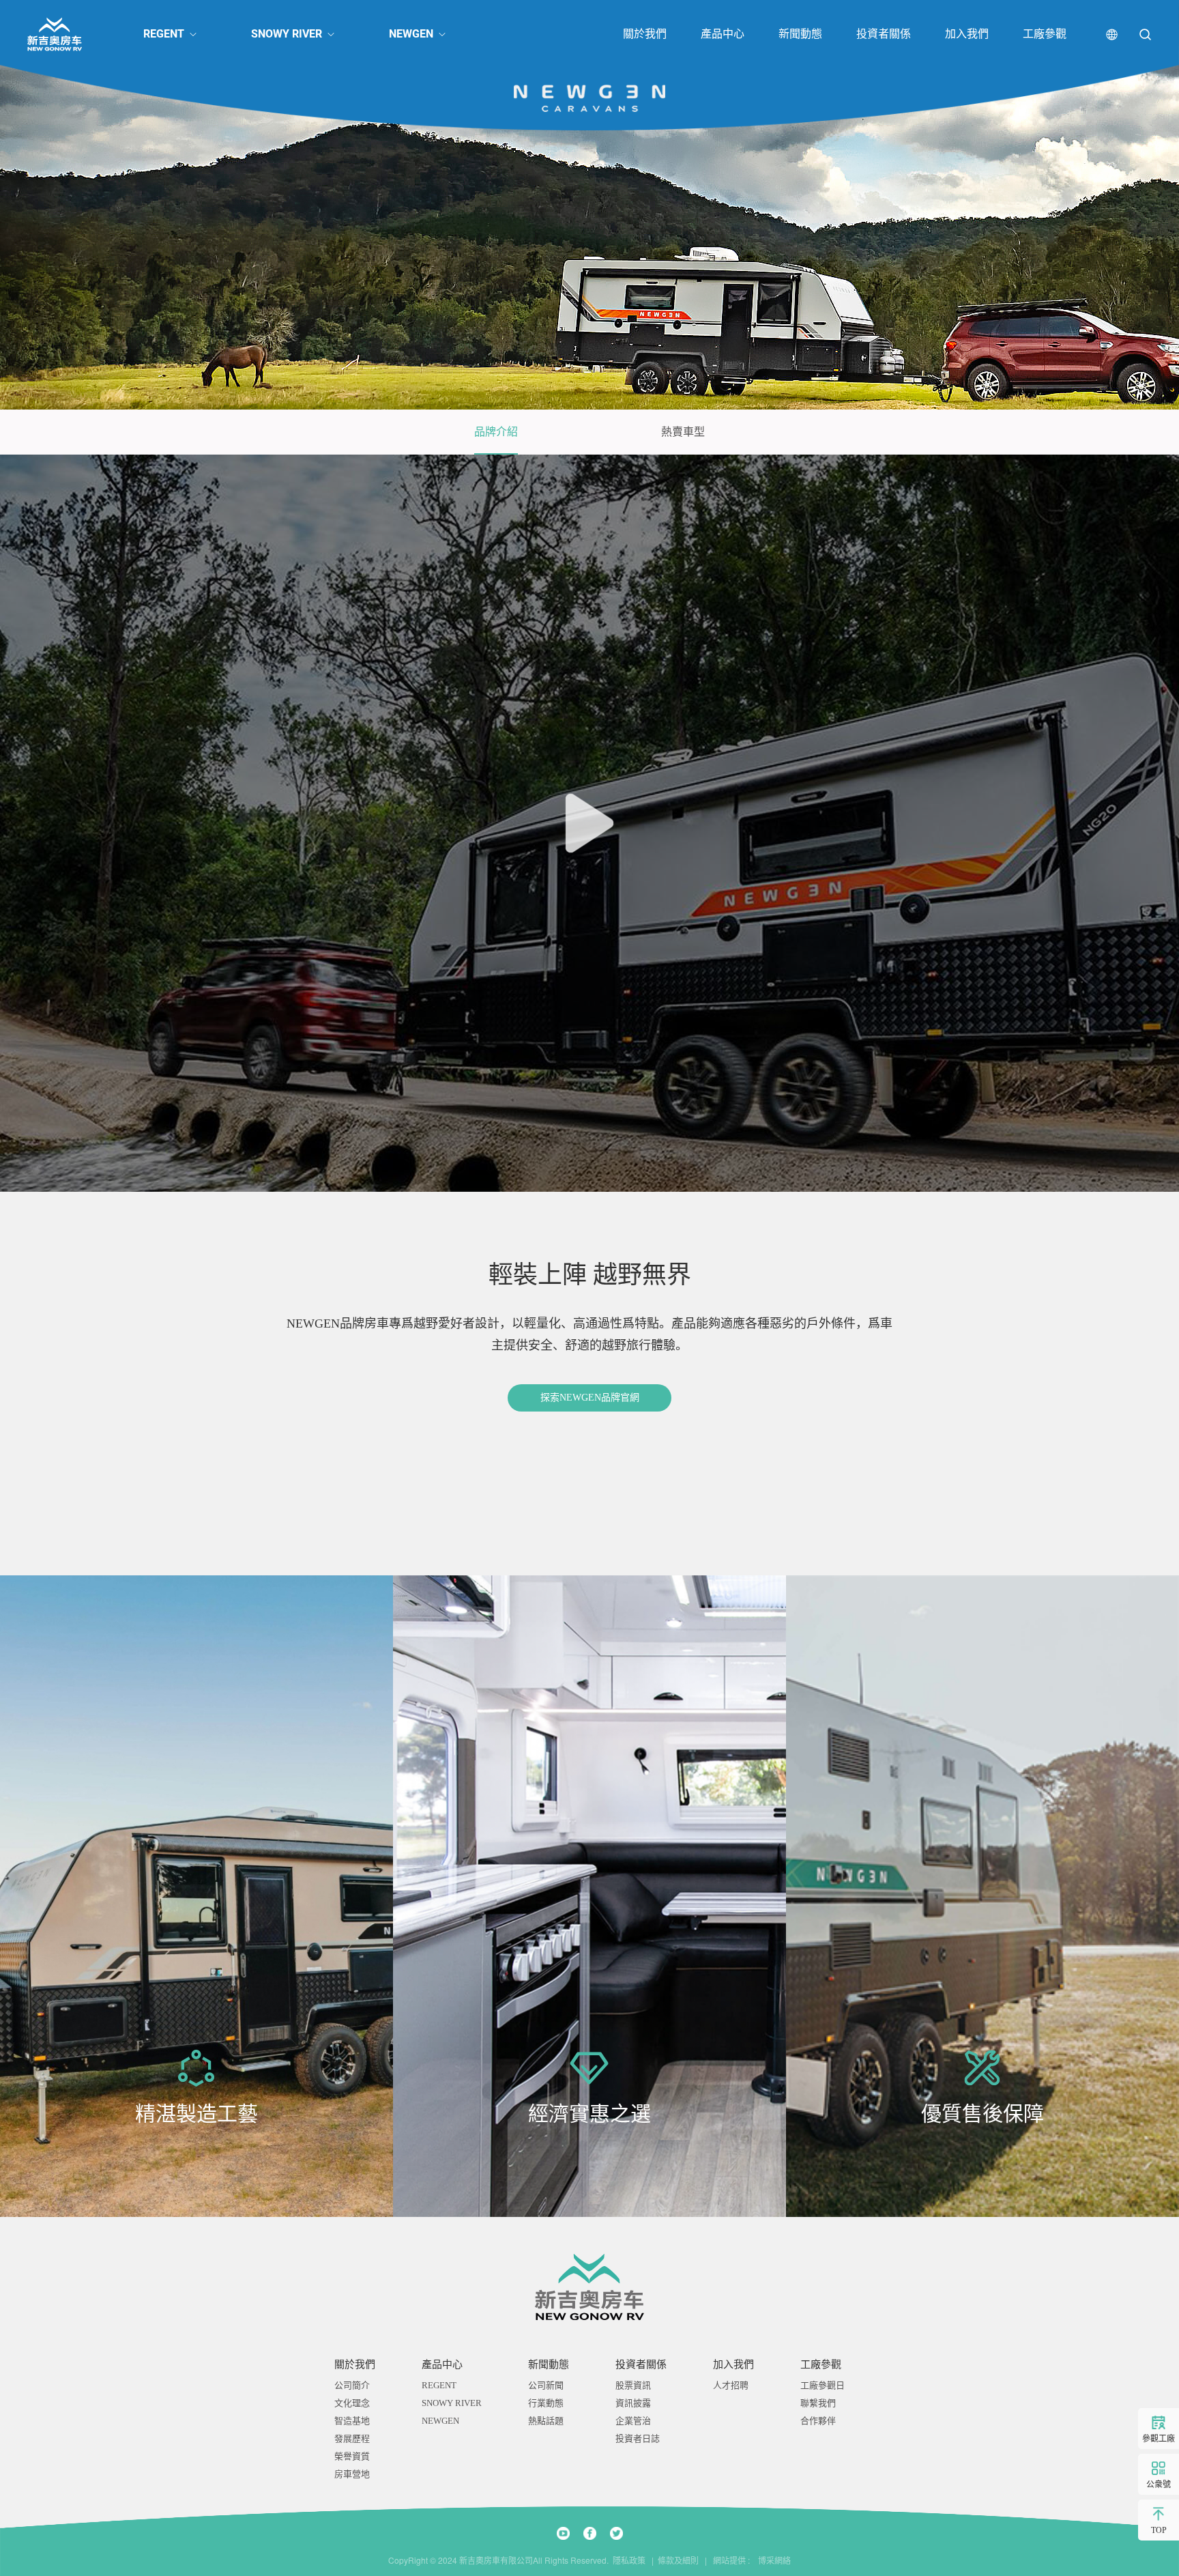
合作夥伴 (818, 2421)
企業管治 (633, 2421)
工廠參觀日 (823, 2385)
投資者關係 (884, 34)
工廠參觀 (1045, 34)
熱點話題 (546, 2421)
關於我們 (645, 34)
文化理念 (352, 2403)
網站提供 (729, 2560)
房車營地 (352, 2474)
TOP (1159, 2530)
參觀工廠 (1159, 2439)
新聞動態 (800, 34)
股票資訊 (633, 2385)
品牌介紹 (496, 432)
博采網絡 (771, 2560)
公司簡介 (352, 2385)
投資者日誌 (638, 2438)
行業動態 (546, 2403)
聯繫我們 (818, 2403)
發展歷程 (352, 2438)
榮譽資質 (352, 2456)
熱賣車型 (683, 432)
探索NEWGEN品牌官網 (590, 1398)
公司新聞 (546, 2385)
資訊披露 (633, 2403)
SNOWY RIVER (287, 34)
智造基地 (352, 2421)
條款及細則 (678, 2560)
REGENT (164, 34)
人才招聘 (731, 2385)
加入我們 (967, 34)
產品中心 (723, 34)
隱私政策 (629, 2560)
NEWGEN (411, 34)
